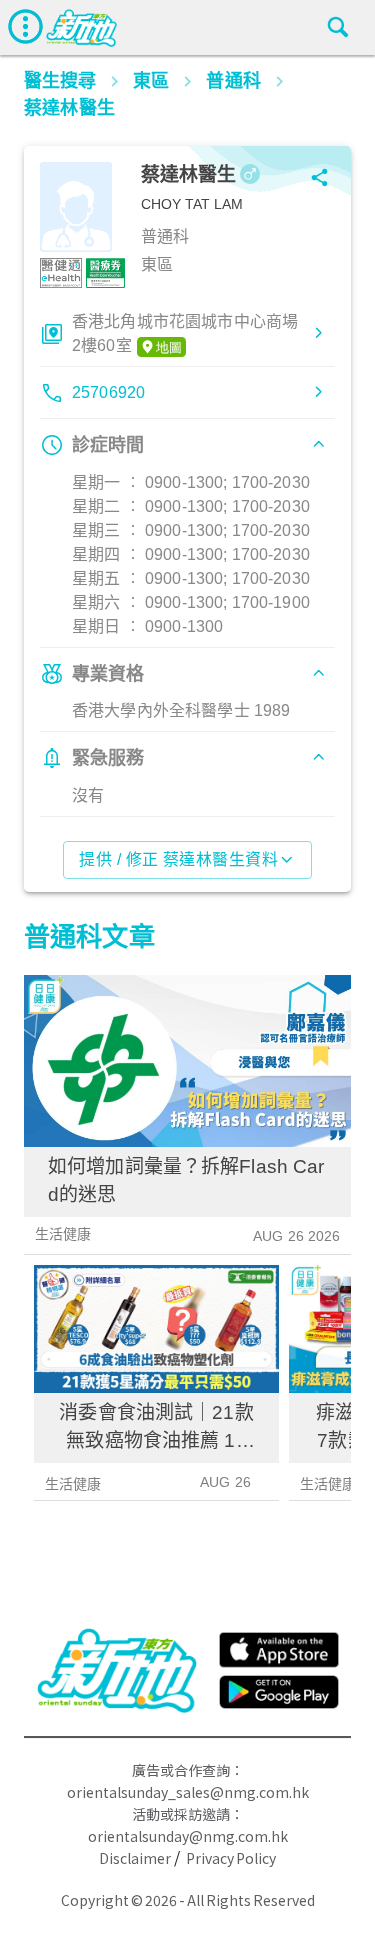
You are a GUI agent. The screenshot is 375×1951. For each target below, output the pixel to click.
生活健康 (63, 1234)
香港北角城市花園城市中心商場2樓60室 (185, 333)
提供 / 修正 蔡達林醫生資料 (178, 859)
